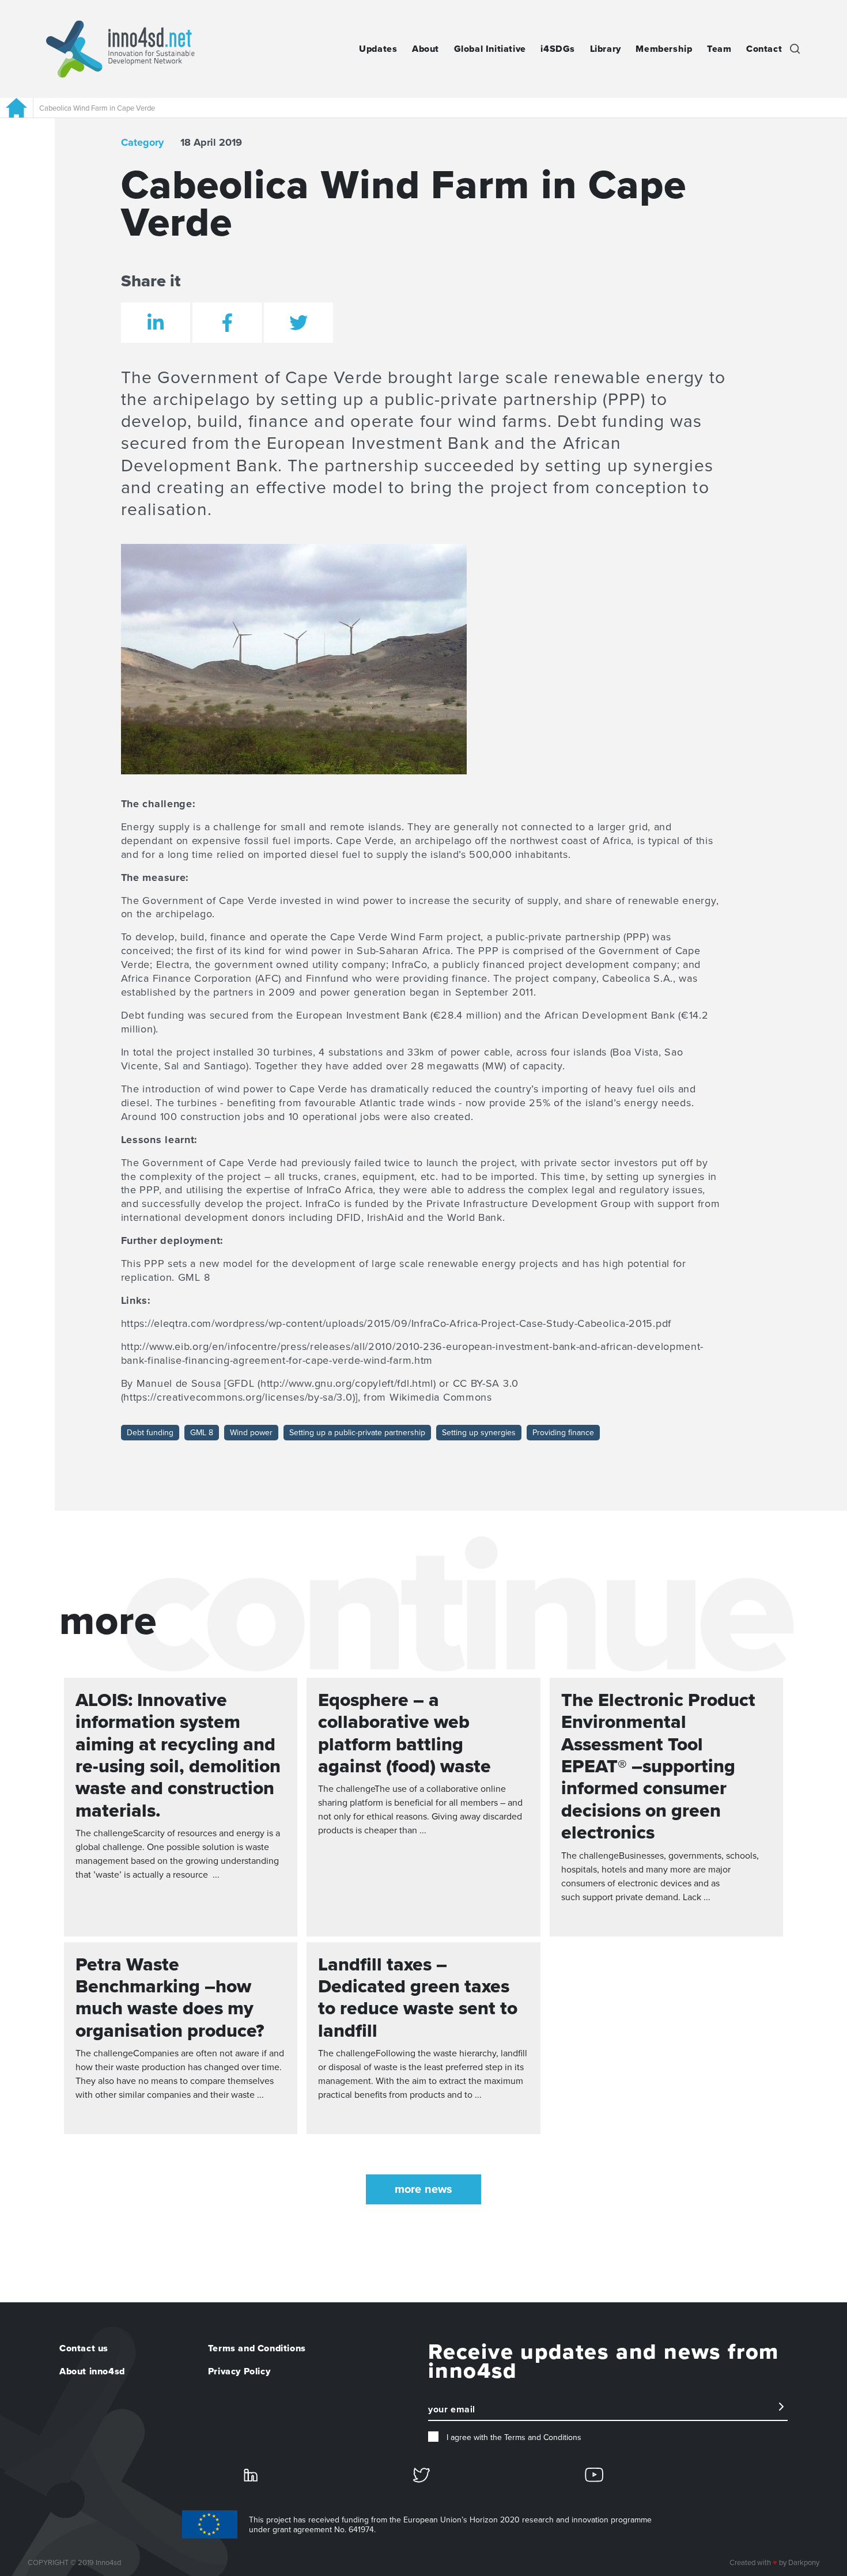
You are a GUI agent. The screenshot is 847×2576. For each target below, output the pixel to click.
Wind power (251, 1433)
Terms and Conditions (257, 2348)
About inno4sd (92, 2371)
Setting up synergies (479, 1433)
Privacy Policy (239, 2371)
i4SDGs (558, 49)
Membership (664, 49)
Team (719, 49)
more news (423, 2189)
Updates (378, 49)
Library (606, 49)
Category (142, 142)
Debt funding (150, 1433)
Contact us (84, 2348)
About (426, 49)
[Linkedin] (251, 2474)
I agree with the (513, 2437)
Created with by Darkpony (774, 2563)
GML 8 (202, 1433)
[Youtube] (594, 2474)
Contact (764, 49)
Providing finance (563, 1433)
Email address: (457, 2415)
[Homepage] (16, 108)
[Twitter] (421, 2475)
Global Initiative (490, 49)
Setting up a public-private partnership (357, 1433)
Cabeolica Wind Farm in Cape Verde (97, 108)
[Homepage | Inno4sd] (120, 49)
